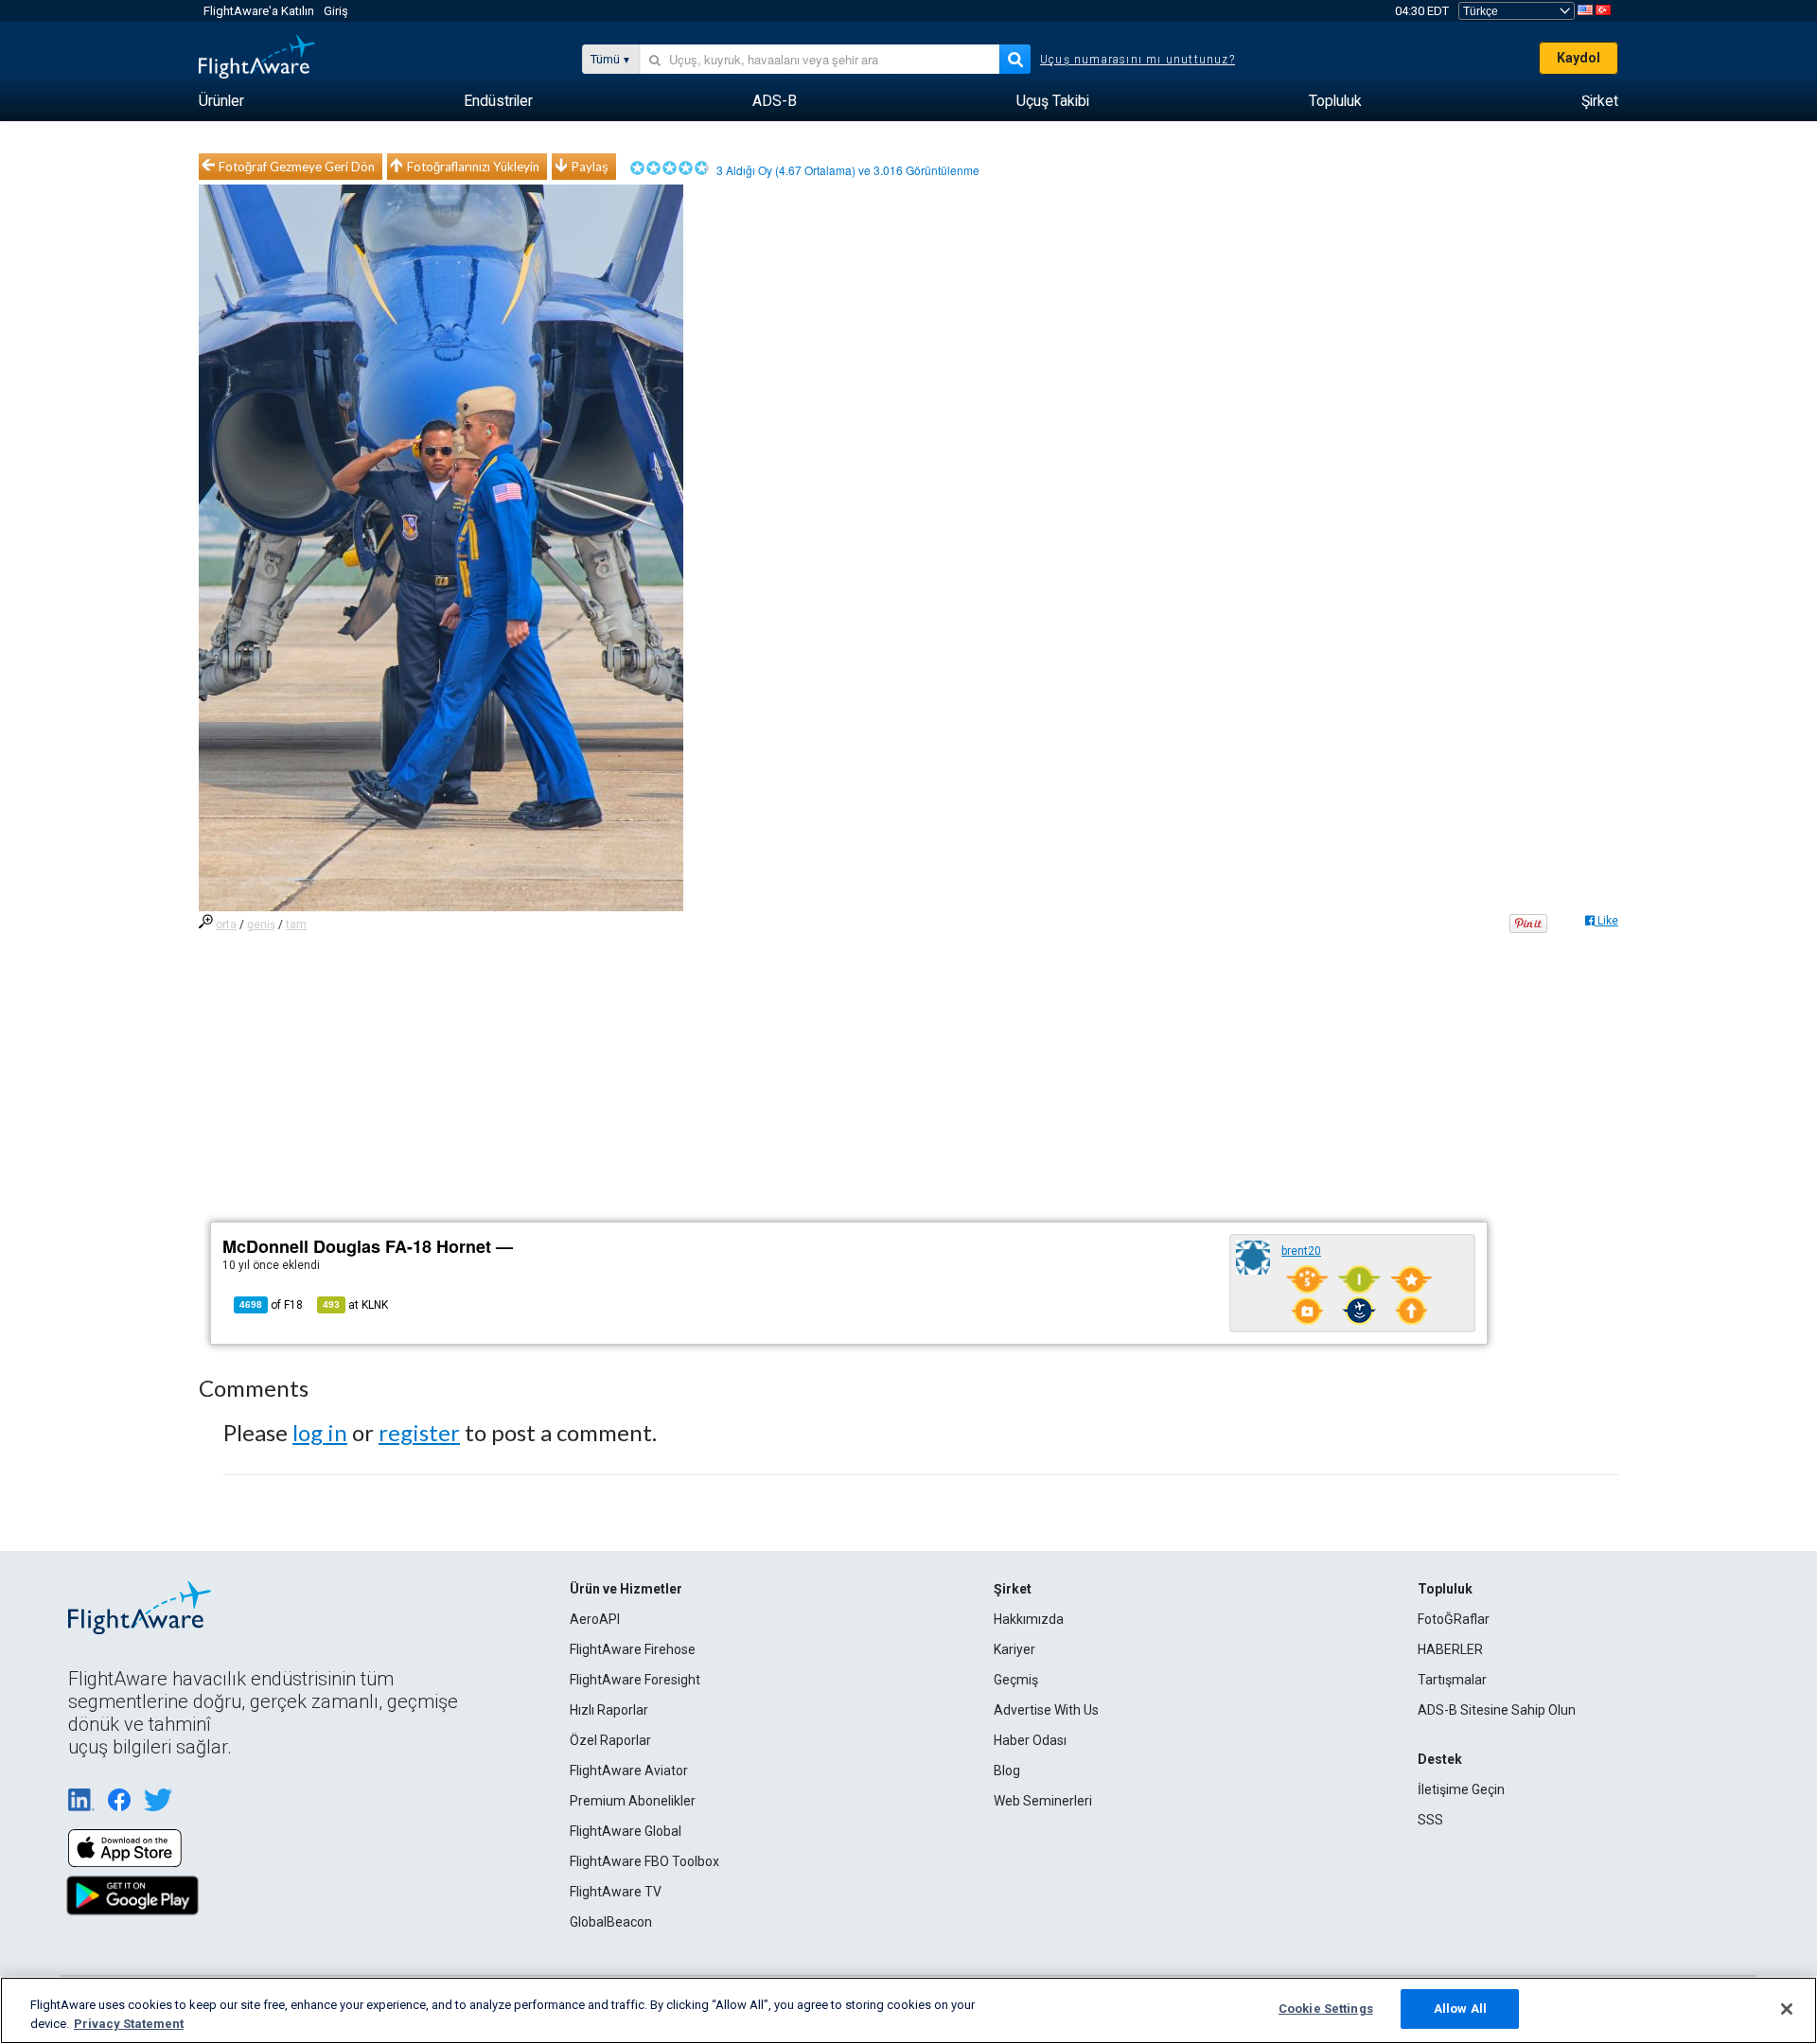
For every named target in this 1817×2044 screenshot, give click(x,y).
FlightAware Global (626, 1831)
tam (296, 925)
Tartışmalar (1452, 1680)
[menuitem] (221, 101)
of (271, 1305)
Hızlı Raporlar (609, 1710)
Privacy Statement (129, 2024)
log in (320, 1432)
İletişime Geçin (1461, 1789)
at (355, 1305)
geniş (261, 925)
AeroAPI (595, 1619)
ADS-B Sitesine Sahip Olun (1497, 1710)
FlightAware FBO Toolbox (644, 1861)
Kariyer (1014, 1649)
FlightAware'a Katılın (259, 11)
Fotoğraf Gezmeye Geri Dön (297, 167)
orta (226, 925)
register (419, 1432)
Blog (1007, 1771)
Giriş (336, 11)
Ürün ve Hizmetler (626, 1589)
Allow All (1460, 2009)
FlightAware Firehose (633, 1649)
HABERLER (1450, 1649)
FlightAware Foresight (635, 1680)
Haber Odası (1030, 1740)
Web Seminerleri (1043, 1801)
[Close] (1787, 2009)
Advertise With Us (1046, 1710)
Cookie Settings (1326, 2009)
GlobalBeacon (611, 1922)
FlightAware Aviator (629, 1771)
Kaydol (1579, 58)
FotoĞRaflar (1454, 1619)
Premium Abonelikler (633, 1801)
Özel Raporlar (610, 1740)
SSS (1430, 1820)
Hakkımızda (1029, 1619)
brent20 (1301, 1251)
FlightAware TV (616, 1892)
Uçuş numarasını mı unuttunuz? (1138, 60)
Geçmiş (1016, 1680)
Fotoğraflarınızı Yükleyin (473, 167)
